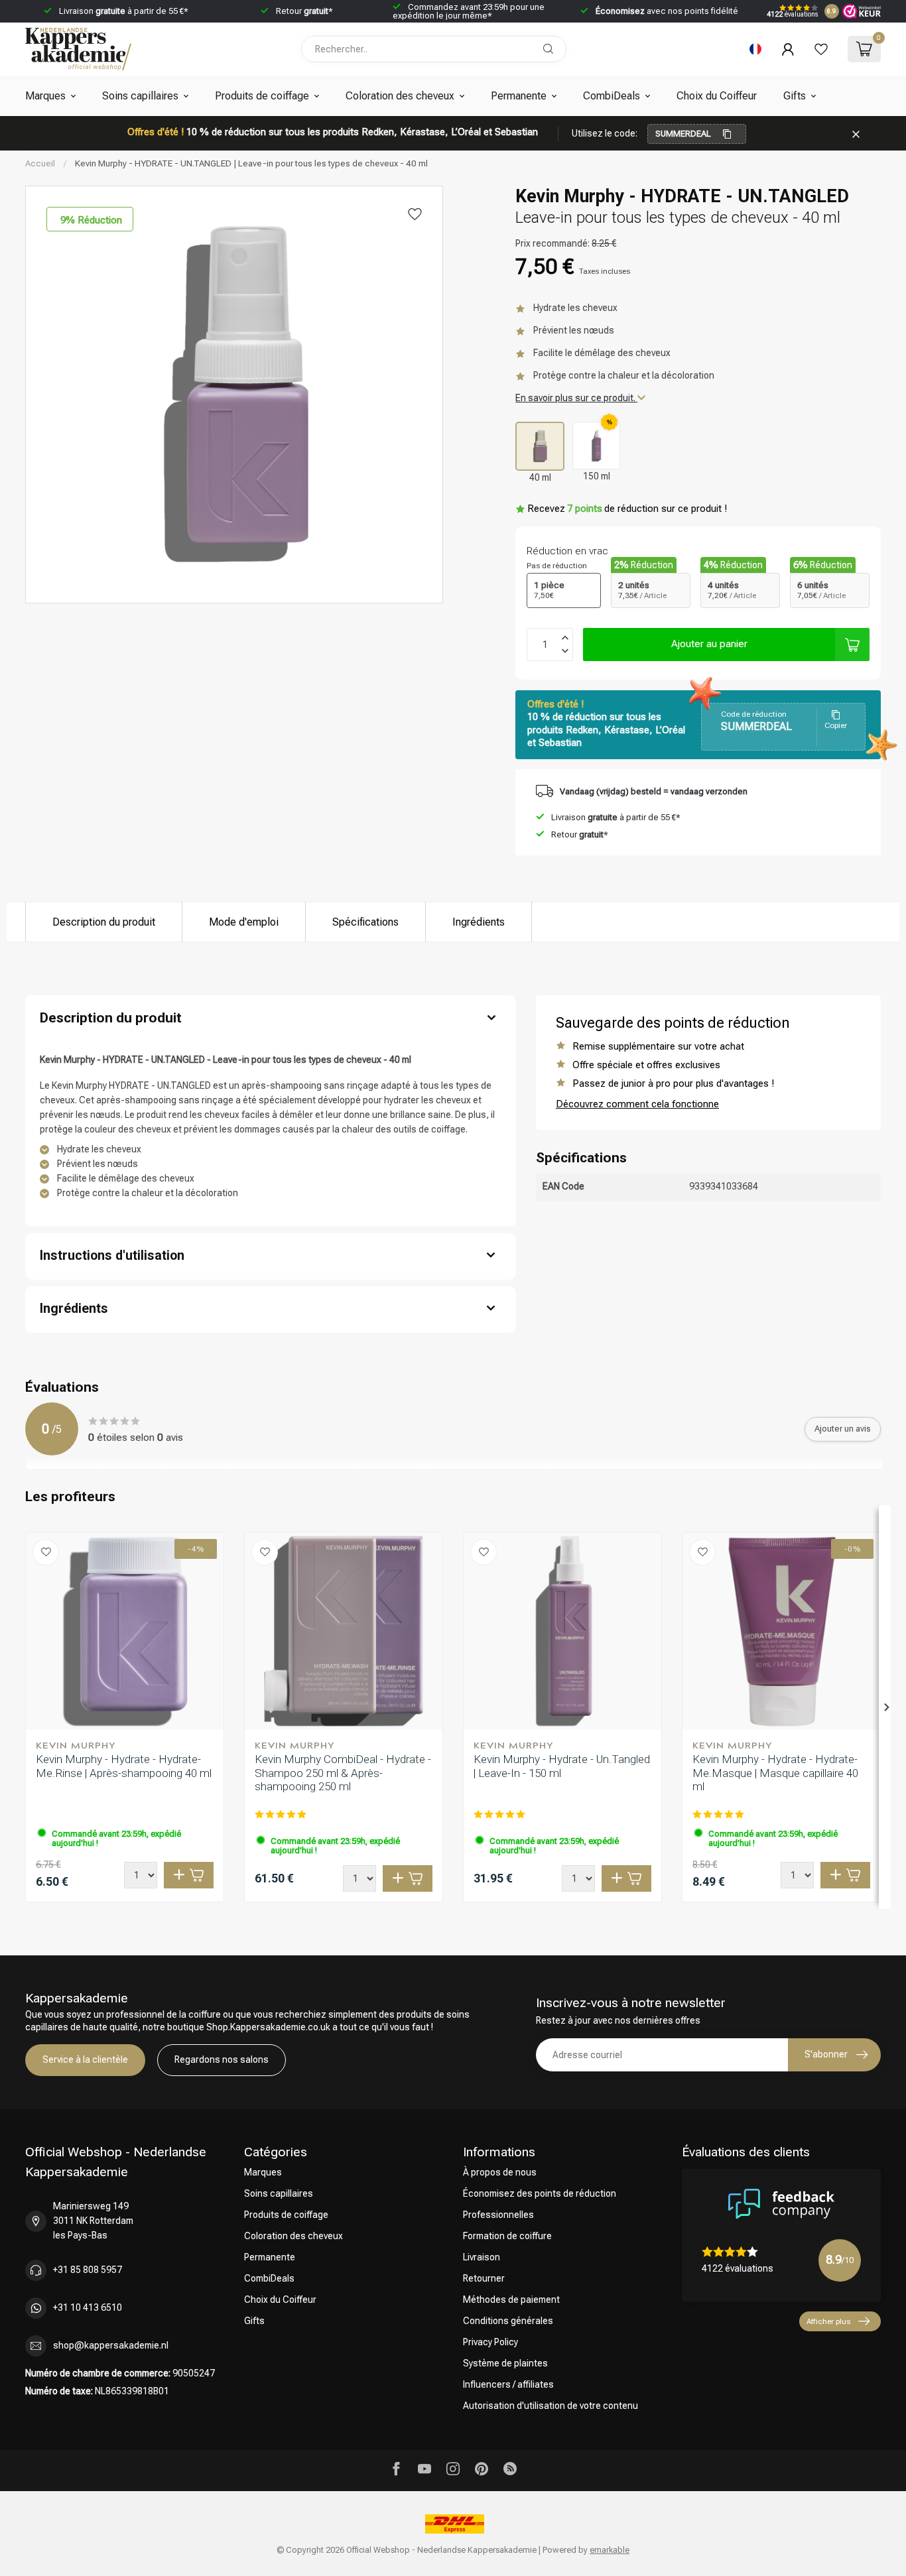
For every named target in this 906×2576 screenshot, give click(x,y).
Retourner (484, 2278)
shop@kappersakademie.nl (111, 2345)
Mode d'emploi (244, 922)
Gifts (795, 96)
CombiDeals (612, 96)
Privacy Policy (490, 2342)
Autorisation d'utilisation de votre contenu (550, 2406)
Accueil (40, 163)
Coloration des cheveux (400, 96)
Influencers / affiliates (508, 2384)
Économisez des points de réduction (540, 2193)
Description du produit (104, 922)
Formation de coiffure (507, 2236)
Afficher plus (828, 2321)
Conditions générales (508, 2321)
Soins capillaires (140, 96)
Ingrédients (479, 922)
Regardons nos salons (222, 2059)
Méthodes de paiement (511, 2300)
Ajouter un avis (843, 1429)
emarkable (610, 2550)
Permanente (519, 96)
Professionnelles (498, 2215)
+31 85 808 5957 (88, 2270)
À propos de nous (500, 2172)
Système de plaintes (505, 2363)
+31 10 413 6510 (88, 2307)
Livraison (482, 2257)
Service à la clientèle (85, 2059)
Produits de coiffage (262, 96)
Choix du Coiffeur (717, 96)
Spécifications (365, 922)
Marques (45, 96)
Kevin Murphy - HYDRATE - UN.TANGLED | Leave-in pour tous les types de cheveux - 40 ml (251, 163)
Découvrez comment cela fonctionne (637, 1104)
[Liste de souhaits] (821, 49)
